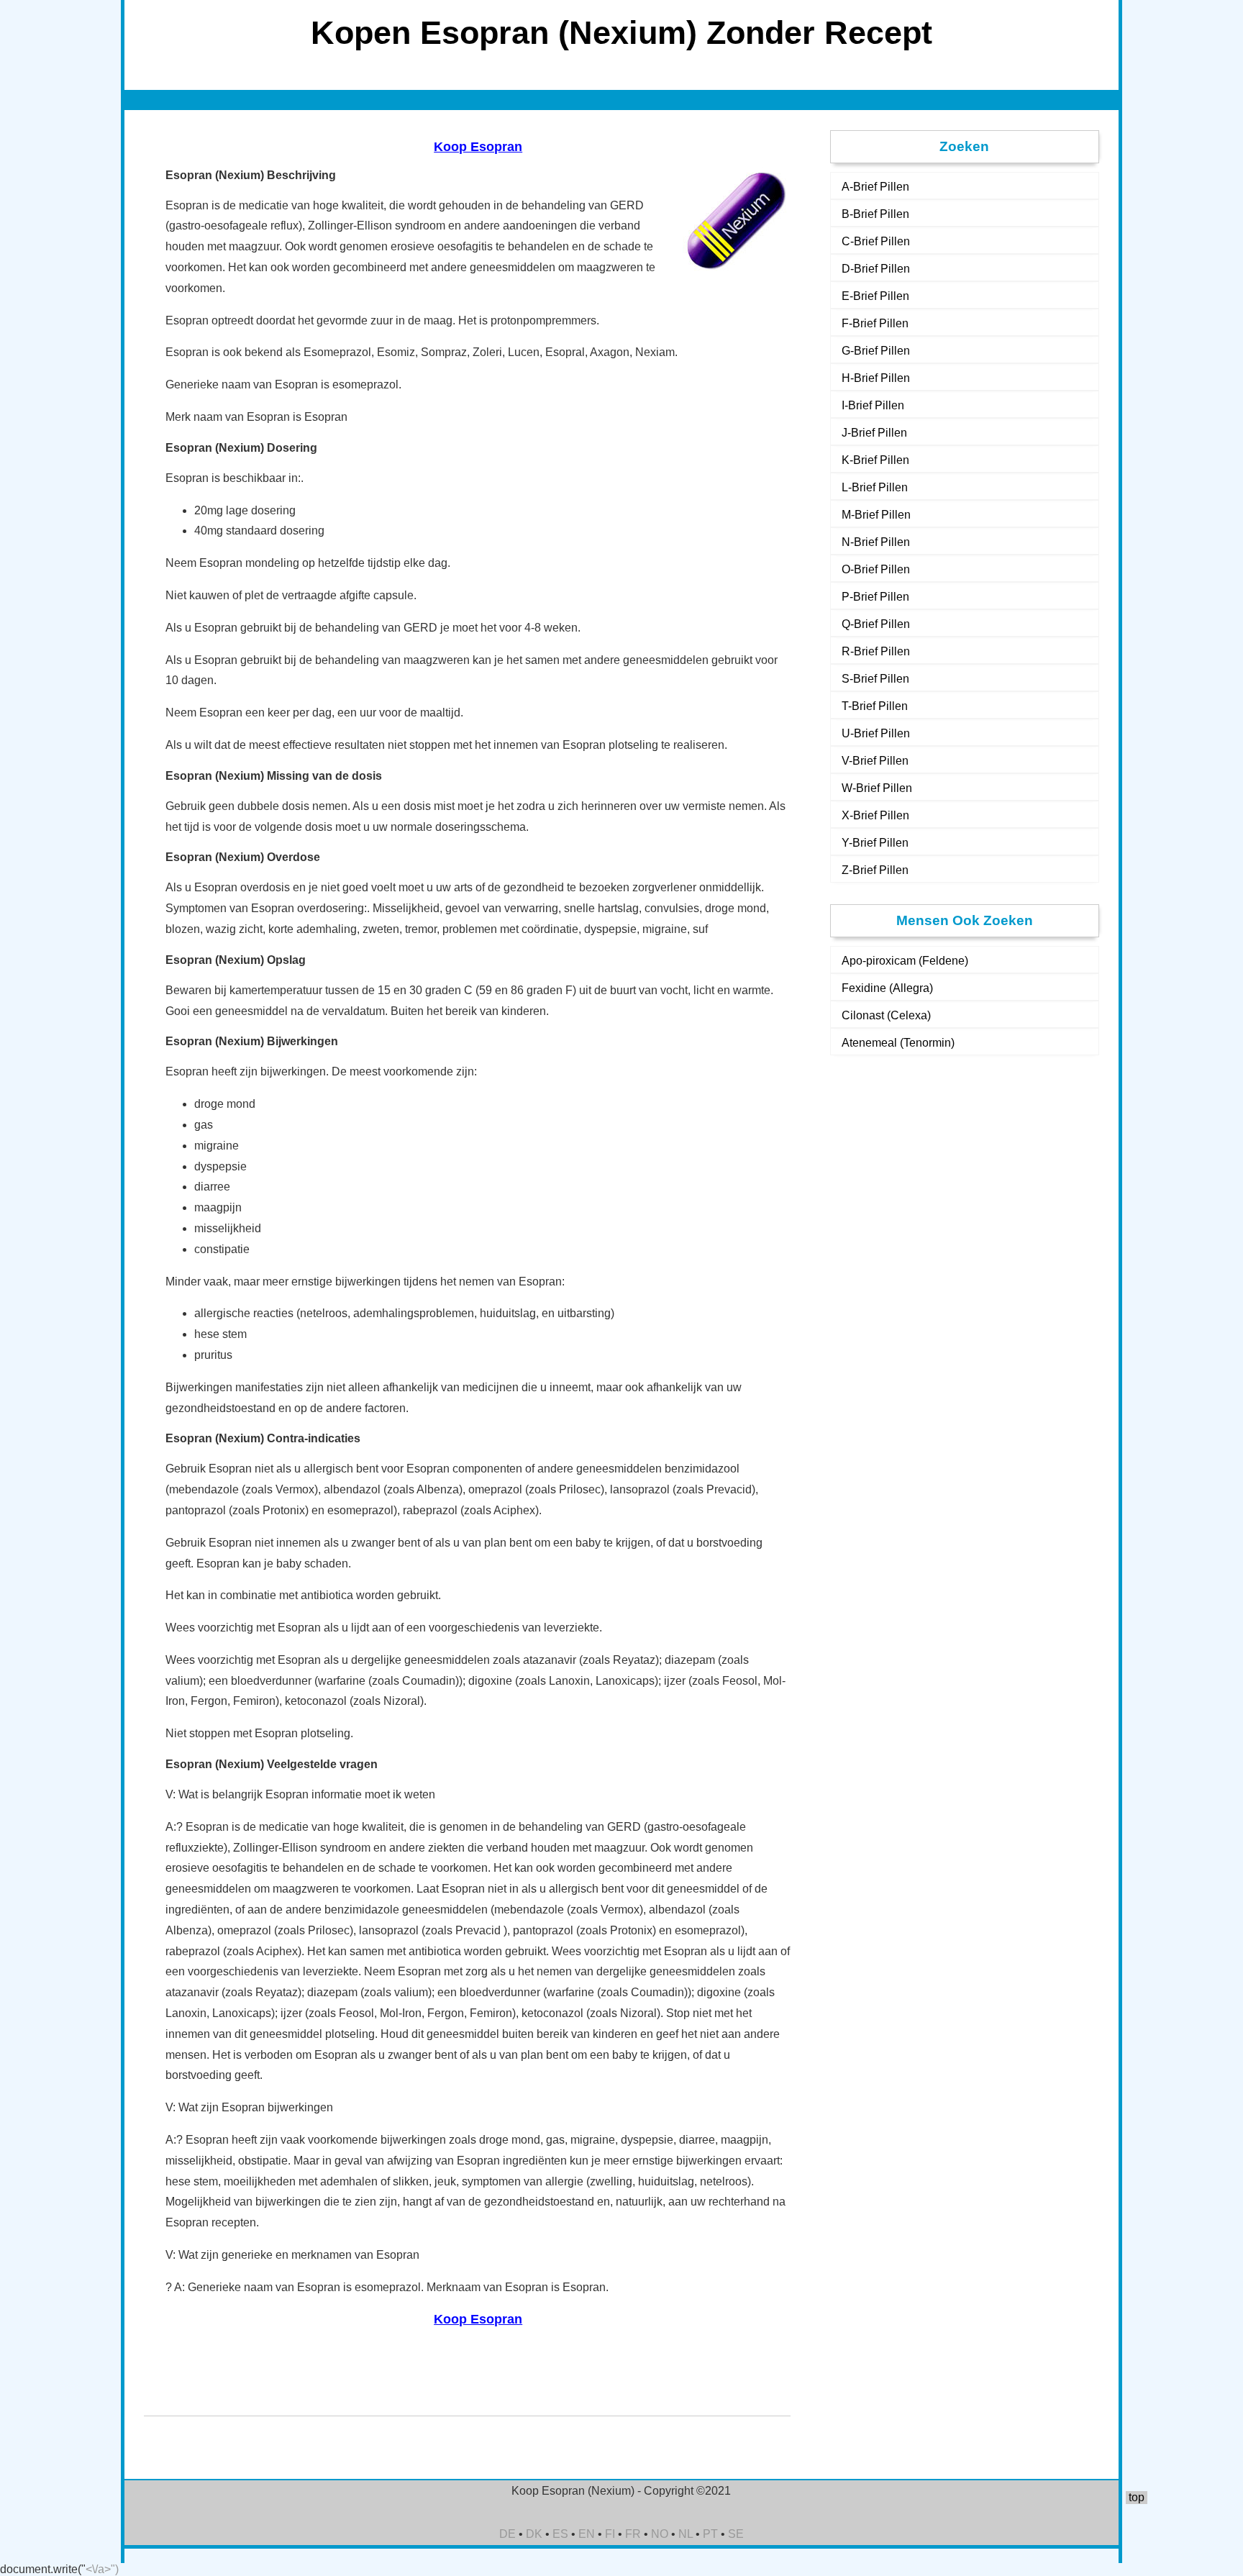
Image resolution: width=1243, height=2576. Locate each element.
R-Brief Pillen (876, 651)
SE (736, 2534)
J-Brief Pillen (874, 433)
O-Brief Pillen (876, 569)
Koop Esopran (478, 147)
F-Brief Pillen (875, 323)
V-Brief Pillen (875, 761)
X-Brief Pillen (875, 815)
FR (633, 2534)
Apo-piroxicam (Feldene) (905, 961)
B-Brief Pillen (875, 214)
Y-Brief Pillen (875, 843)
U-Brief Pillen (876, 733)
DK (534, 2534)
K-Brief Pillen (875, 460)
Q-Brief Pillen (876, 624)
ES (560, 2534)
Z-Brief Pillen (875, 870)
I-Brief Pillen (873, 405)
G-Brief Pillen (876, 351)
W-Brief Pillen (877, 788)
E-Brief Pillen (875, 296)
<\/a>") (102, 2569)
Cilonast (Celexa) (886, 1015)
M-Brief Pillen (876, 515)
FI (610, 2534)
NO (660, 2534)
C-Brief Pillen (876, 241)
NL (686, 2534)
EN (587, 2534)
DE (507, 2534)
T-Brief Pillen (875, 706)
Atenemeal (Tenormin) (898, 1043)
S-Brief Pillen (875, 679)
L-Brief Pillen (875, 487)
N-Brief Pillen (876, 542)
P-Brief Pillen (875, 597)
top (1137, 2497)
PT (710, 2534)
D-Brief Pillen (876, 269)
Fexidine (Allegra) (887, 988)
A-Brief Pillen (875, 187)
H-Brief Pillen (876, 378)
